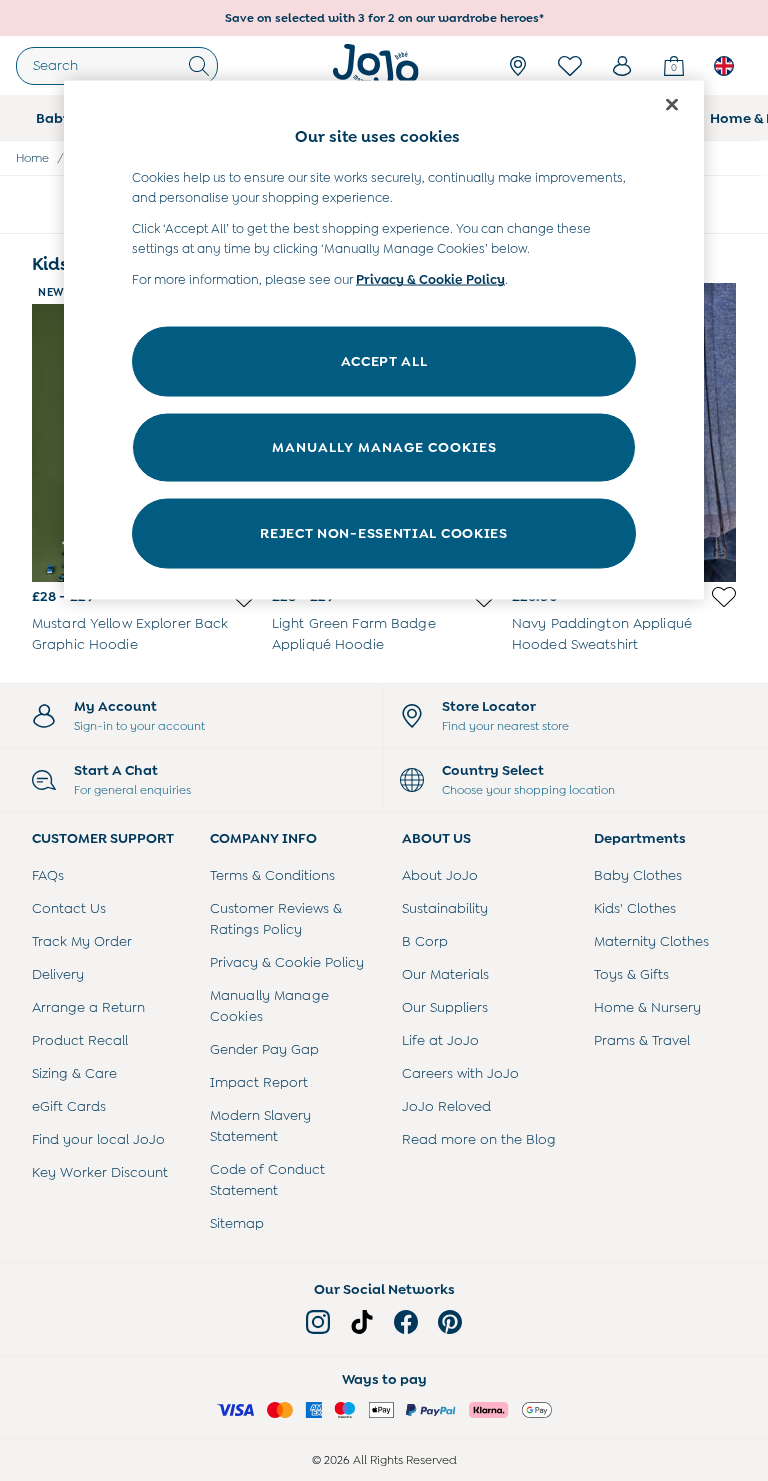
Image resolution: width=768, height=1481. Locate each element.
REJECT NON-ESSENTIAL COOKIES (384, 533)
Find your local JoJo (98, 1139)
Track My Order (82, 941)
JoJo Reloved (446, 1106)
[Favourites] (570, 66)
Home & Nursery (647, 1007)
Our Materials (445, 974)
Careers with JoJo (460, 1073)
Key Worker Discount (100, 1172)
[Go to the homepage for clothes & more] (376, 66)
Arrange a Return (88, 1007)
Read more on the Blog (479, 1139)
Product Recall (80, 1040)
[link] (622, 66)
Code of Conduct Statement (267, 1179)
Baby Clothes (638, 875)
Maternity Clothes (651, 941)
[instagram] (318, 1322)
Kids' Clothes (635, 908)
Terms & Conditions (272, 875)
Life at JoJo (440, 1040)
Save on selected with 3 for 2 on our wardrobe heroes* (384, 18)
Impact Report (259, 1082)
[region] (384, 340)
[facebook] (406, 1322)
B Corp (425, 941)
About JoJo (440, 875)
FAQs (48, 875)
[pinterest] (450, 1322)
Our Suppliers (445, 1007)
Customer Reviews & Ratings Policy (276, 918)
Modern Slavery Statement (260, 1125)
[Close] (672, 105)
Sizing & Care (74, 1073)
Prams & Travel (642, 1040)
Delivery (58, 974)
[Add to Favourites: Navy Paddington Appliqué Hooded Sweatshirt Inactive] (724, 597)
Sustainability (445, 908)
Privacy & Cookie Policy (287, 962)
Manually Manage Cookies (269, 1005)
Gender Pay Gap (264, 1049)
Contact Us (69, 908)
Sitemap (237, 1223)
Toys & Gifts (631, 974)
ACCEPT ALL (384, 361)
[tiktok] (362, 1322)
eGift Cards (69, 1106)
